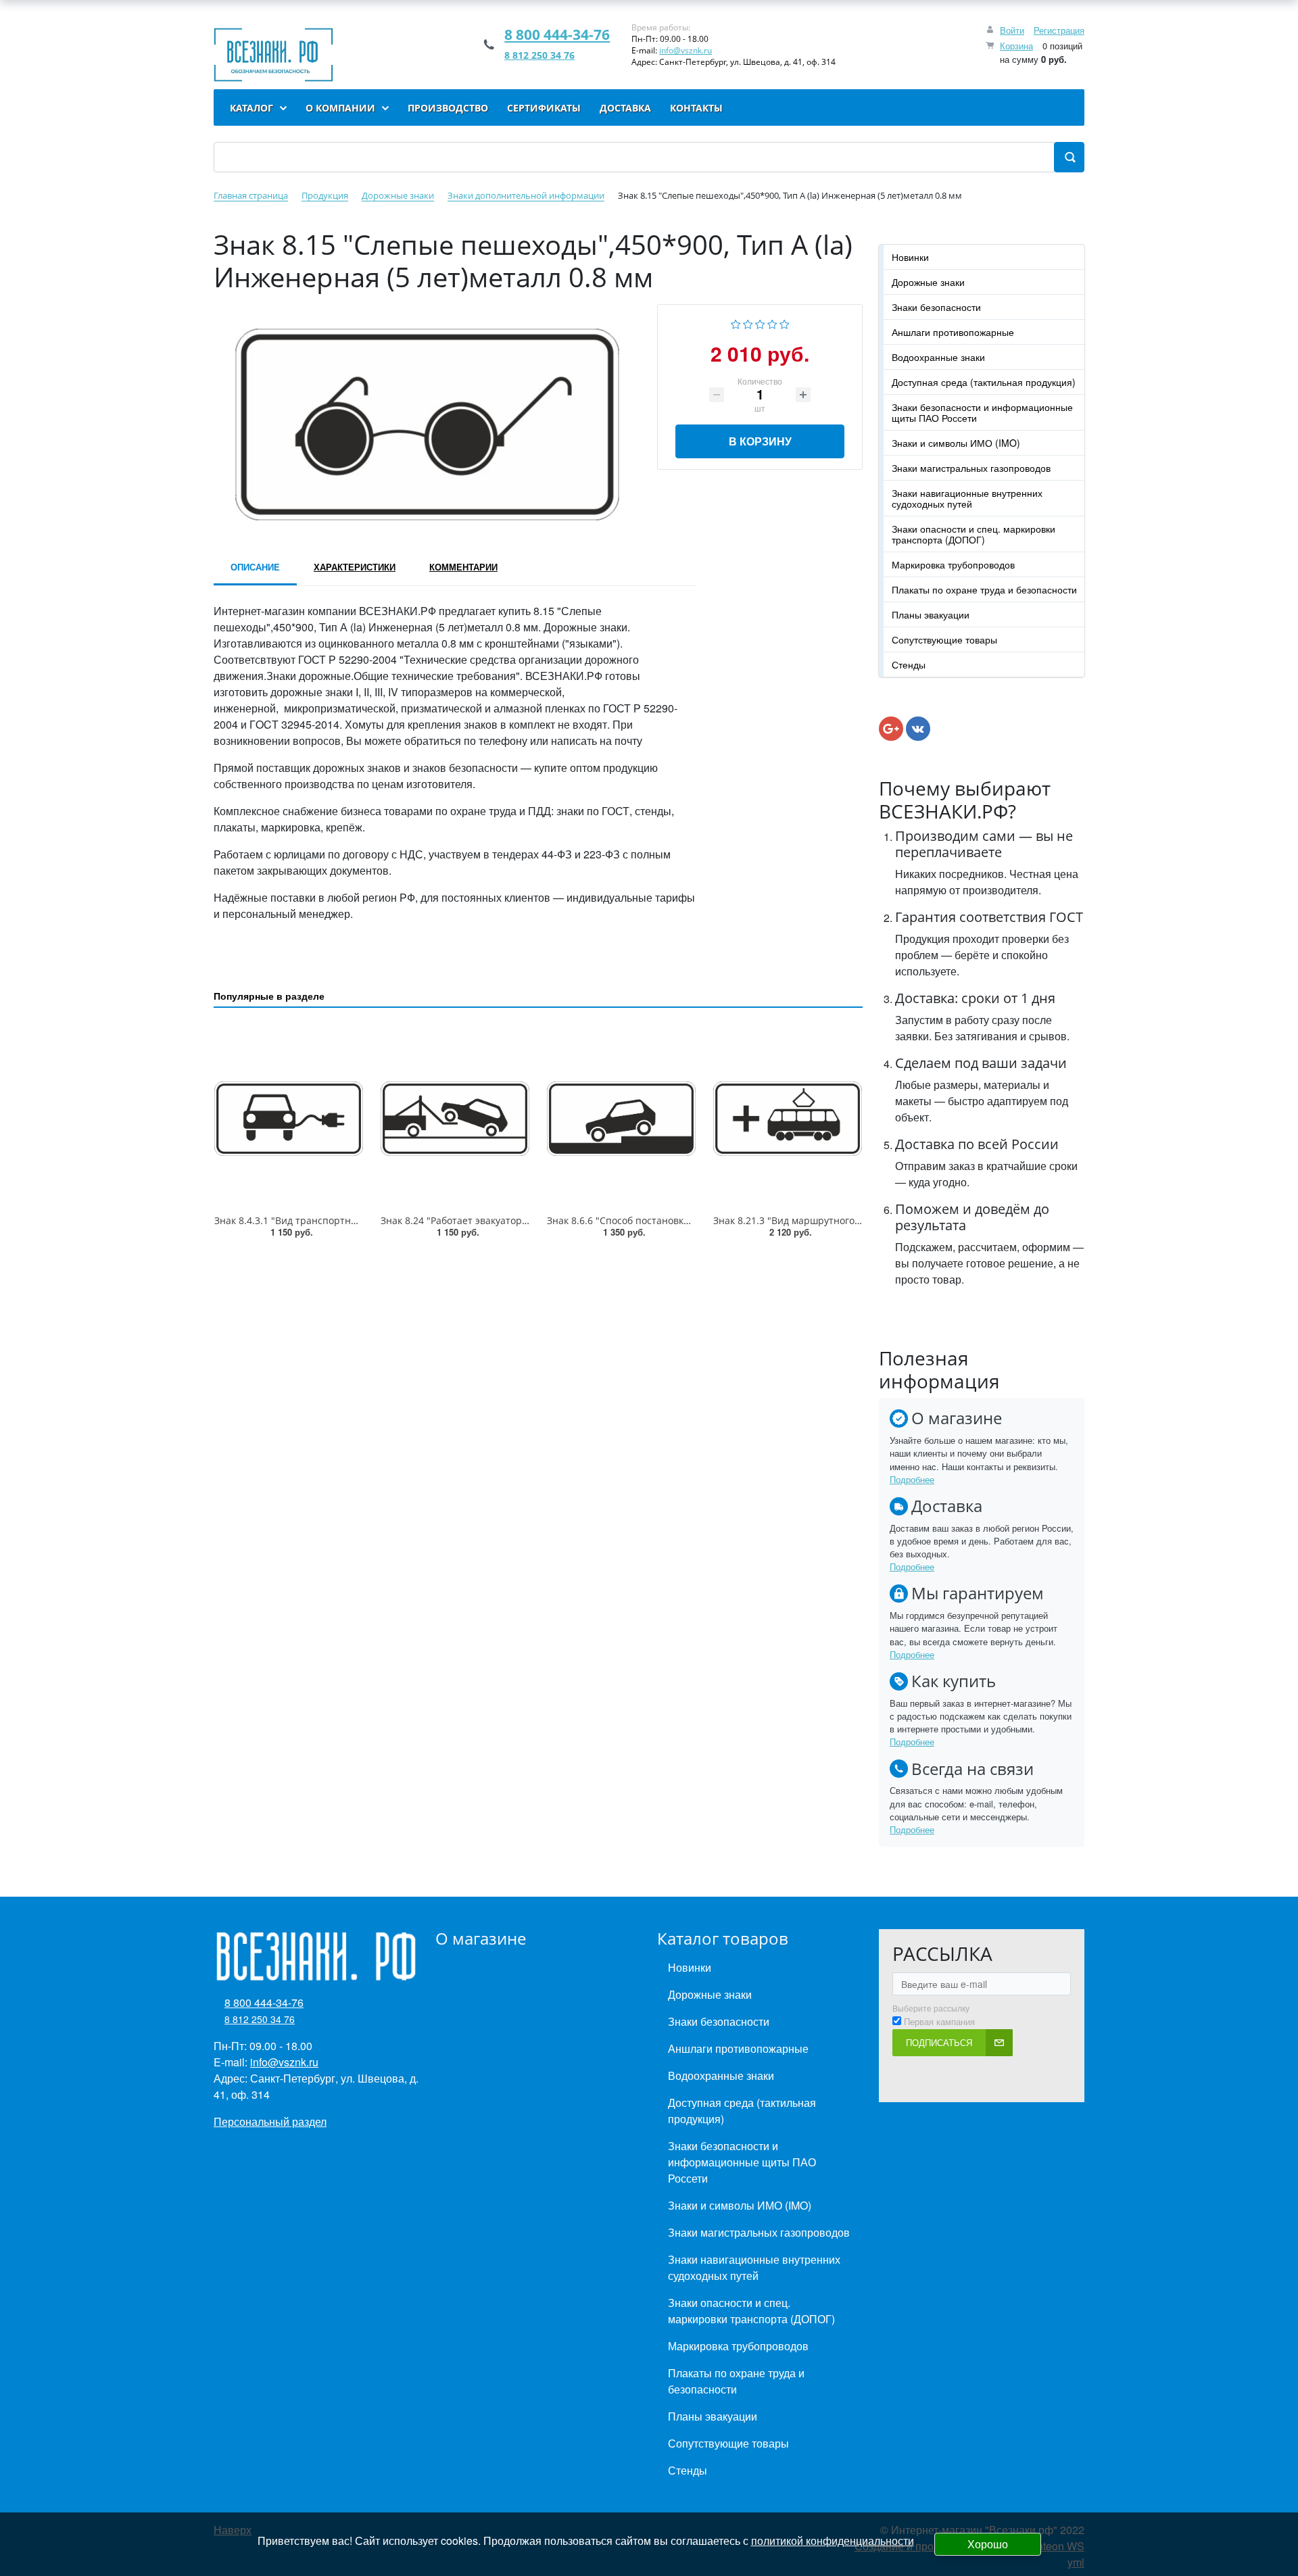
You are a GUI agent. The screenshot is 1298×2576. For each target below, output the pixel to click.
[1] (736, 323)
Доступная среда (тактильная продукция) (984, 382)
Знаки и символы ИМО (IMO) (956, 443)
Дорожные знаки (928, 282)
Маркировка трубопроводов (953, 564)
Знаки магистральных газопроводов (971, 468)
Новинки (910, 257)
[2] (748, 323)
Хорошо (988, 2544)
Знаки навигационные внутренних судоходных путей (967, 498)
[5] (785, 323)
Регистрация (1059, 30)
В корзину (760, 441)
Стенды (909, 664)
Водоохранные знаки (938, 357)
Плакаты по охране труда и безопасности (984, 589)
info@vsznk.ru (686, 50)
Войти (1012, 30)
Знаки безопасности (936, 307)
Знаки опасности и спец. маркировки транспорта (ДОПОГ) (973, 534)
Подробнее (912, 1479)
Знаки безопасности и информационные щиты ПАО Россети (982, 412)
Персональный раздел (270, 2121)
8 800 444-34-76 (557, 34)
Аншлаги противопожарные (953, 332)
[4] (772, 323)
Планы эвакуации (931, 614)
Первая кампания (939, 2022)
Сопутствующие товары (944, 639)
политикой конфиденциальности (833, 2541)
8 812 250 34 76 (539, 55)
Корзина (1016, 46)
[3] (760, 323)
